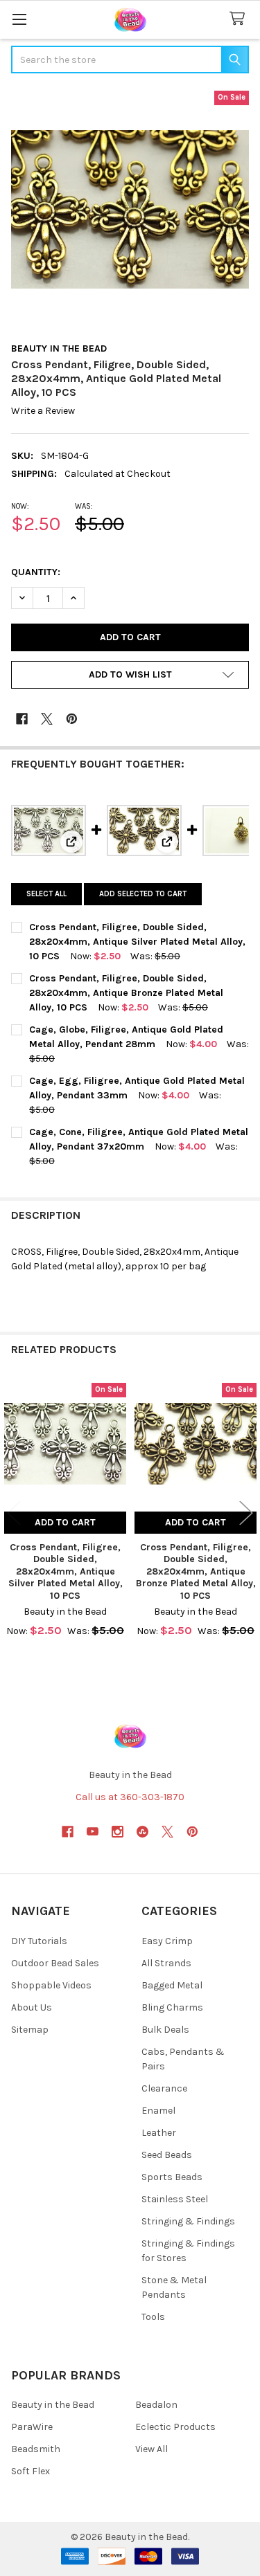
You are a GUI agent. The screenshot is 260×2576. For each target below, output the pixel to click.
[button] (130, 675)
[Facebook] (22, 719)
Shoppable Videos (51, 1985)
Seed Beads (167, 2155)
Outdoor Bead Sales (55, 1963)
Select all (46, 894)
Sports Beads (172, 2177)
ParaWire (32, 2427)
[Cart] (240, 19)
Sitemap (30, 2030)
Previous (14, 1513)
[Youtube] (93, 1832)
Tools (153, 2317)
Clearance (164, 2088)
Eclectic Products (175, 2427)
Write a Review (43, 411)
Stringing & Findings (188, 2221)
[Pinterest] (72, 719)
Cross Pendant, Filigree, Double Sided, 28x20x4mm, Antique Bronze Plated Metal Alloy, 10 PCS (126, 993)
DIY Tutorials (39, 1941)
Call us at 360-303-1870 (130, 1797)
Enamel (158, 2111)
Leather (159, 2133)
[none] (130, 209)
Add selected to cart (143, 894)
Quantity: (36, 572)
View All (151, 2449)
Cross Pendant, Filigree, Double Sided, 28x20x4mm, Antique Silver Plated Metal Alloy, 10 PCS (137, 942)
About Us (32, 2007)
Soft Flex (31, 2471)
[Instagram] (118, 1832)
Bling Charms (172, 2007)
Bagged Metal (172, 1985)
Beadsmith (36, 2449)
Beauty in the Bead (53, 2405)
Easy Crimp (167, 1941)
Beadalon (156, 2405)
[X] (47, 719)
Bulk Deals (165, 2030)
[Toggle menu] (19, 19)
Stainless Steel (175, 2199)
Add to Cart (65, 1522)
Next (246, 1513)
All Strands (166, 1963)
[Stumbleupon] (142, 1832)
